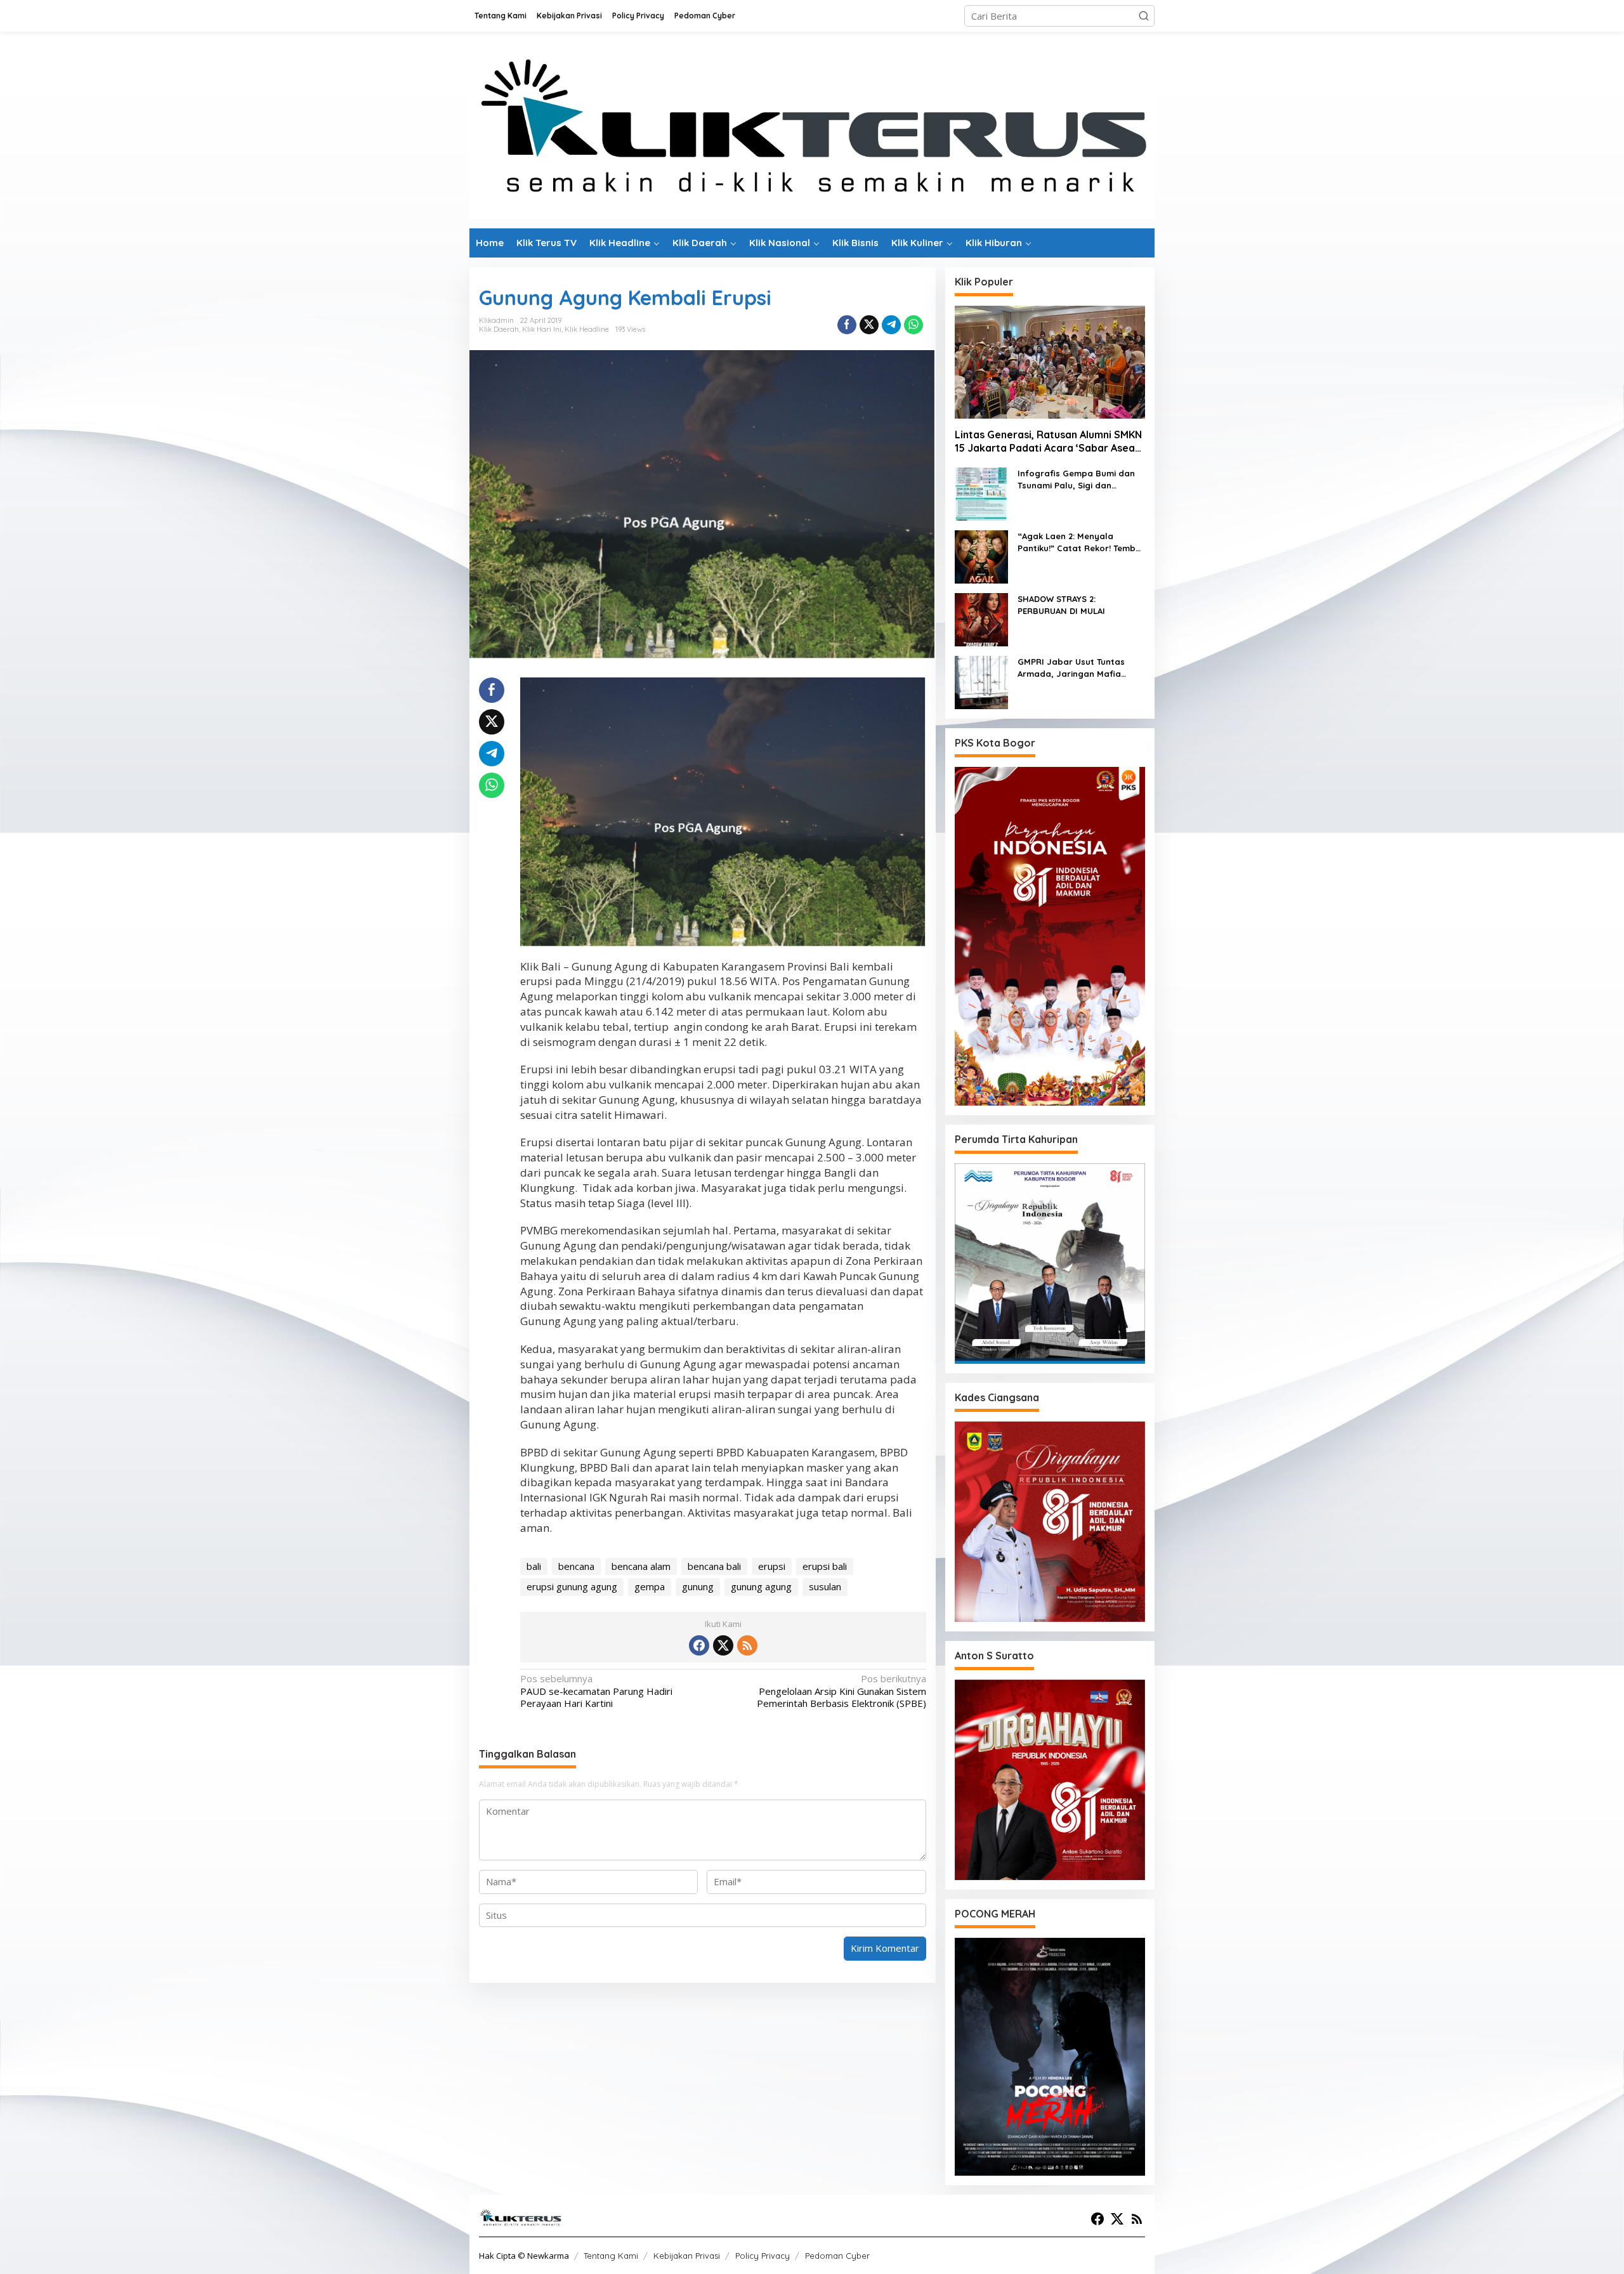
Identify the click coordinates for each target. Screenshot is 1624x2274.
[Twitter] (723, 1645)
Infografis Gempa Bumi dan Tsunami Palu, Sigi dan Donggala (1076, 480)
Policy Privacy (763, 2256)
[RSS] (747, 1645)
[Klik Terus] (812, 129)
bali (534, 1566)
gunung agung (761, 1586)
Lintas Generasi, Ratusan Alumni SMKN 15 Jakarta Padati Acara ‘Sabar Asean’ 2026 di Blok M (1049, 441)
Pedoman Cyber (837, 2256)
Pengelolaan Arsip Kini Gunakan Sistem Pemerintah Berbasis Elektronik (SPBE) (841, 1691)
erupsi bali (825, 1566)
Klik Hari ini (542, 329)
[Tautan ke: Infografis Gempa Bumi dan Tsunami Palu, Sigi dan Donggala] (981, 493)
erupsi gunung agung (572, 1586)
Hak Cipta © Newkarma (524, 2256)
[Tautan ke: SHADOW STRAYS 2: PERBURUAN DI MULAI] (981, 618)
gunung (698, 1586)
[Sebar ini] (847, 325)
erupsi (772, 1566)
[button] (1144, 16)
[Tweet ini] (869, 325)
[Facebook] (699, 1645)
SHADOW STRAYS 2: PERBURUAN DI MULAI (1061, 605)
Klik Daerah (499, 329)
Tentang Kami (611, 2256)
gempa (650, 1586)
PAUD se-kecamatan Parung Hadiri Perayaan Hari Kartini (596, 1691)
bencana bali (714, 1566)
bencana (576, 1566)
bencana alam (641, 1566)
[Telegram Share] (891, 325)
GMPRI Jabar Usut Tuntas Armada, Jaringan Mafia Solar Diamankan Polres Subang (1071, 669)
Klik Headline (587, 329)
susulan (825, 1586)
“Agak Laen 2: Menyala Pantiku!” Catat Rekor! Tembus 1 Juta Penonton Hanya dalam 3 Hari (1081, 543)
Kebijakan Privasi (687, 2256)
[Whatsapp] (913, 325)
